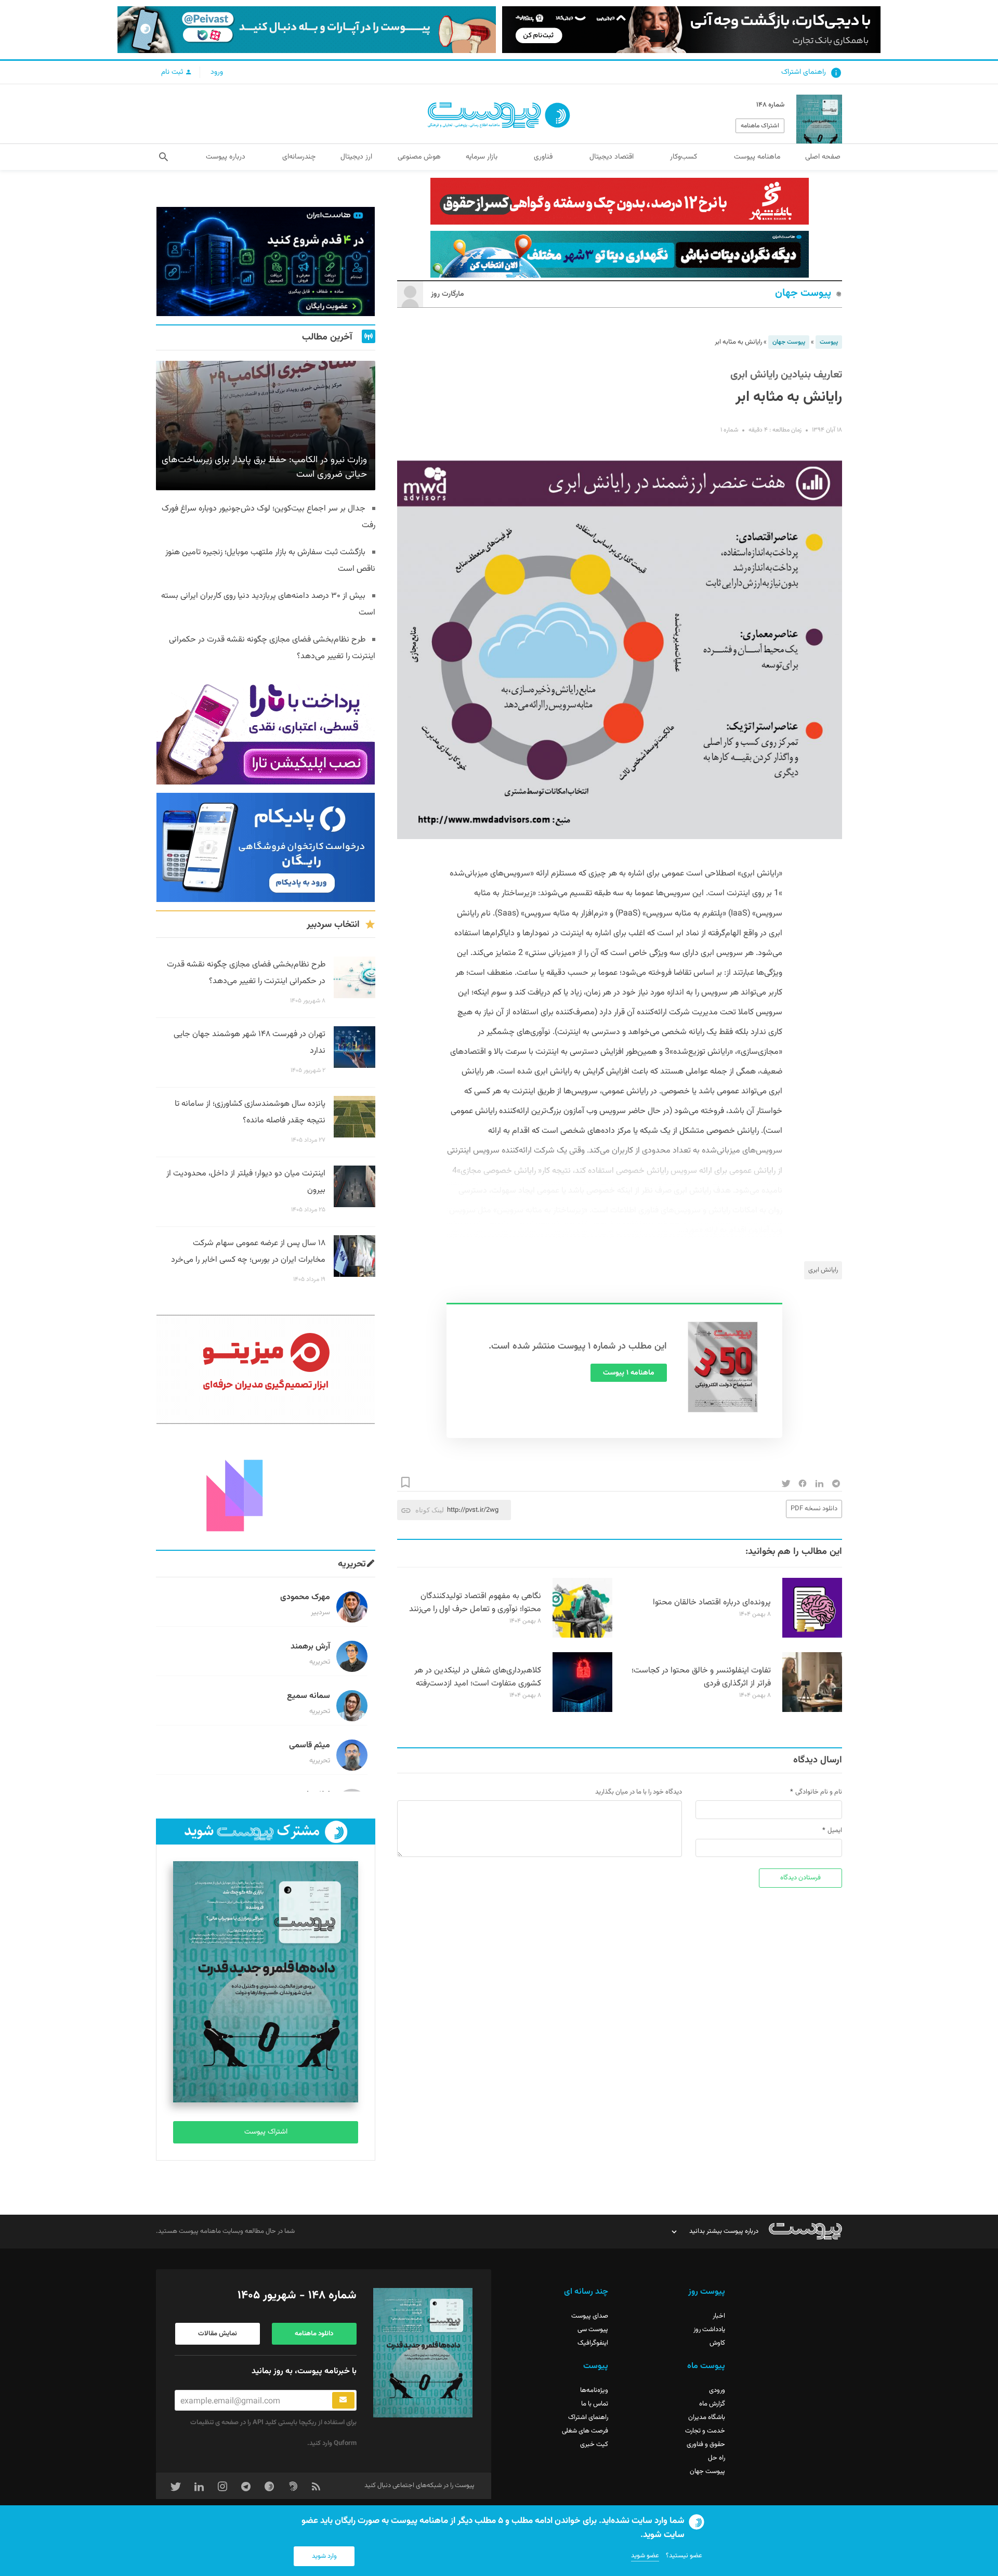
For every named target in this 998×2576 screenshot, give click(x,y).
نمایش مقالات (218, 2334)
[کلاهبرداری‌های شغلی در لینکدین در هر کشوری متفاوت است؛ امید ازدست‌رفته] (582, 1710)
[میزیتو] (266, 1369)
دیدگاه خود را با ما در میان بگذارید (639, 1792)
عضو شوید (645, 2556)
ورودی (717, 2390)
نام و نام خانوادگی (819, 1792)
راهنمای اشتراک (804, 72)
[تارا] (266, 730)
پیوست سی (593, 2330)
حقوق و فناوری (706, 2444)
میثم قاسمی (310, 1745)
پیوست (829, 342)
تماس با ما (595, 2404)
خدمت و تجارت (705, 2431)
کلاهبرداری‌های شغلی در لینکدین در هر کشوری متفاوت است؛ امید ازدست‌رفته (478, 1677)
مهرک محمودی (305, 1597)
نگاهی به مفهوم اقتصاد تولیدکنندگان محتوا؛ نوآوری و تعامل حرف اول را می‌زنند (475, 1603)
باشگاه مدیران (707, 2417)
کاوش (717, 2343)
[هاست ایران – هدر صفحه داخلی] (620, 254)
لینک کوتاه (430, 1510)
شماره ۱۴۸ (770, 105)
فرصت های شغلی (585, 2431)
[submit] (343, 2400)
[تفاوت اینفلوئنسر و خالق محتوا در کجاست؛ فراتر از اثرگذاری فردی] (812, 1710)
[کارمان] (266, 1487)
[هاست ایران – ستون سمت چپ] (266, 261)
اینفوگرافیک (593, 2343)
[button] (163, 157)
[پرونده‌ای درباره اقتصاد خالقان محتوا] (812, 1636)
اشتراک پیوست (266, 2132)
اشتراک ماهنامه (760, 126)
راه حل (717, 2458)
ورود (217, 72)
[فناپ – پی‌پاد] (266, 847)
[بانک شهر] (620, 201)
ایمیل (835, 1830)
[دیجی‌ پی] (691, 30)
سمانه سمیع (308, 1696)
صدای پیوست (590, 2316)
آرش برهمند (310, 1647)
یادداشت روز (709, 2330)
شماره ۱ (729, 430)
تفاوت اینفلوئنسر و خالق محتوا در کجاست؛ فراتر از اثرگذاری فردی (701, 1677)
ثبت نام (173, 72)
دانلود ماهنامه (314, 2334)
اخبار (719, 2316)
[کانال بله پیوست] (307, 30)
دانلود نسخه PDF (814, 1509)
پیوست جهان (803, 293)
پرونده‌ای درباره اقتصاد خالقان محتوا (712, 1603)
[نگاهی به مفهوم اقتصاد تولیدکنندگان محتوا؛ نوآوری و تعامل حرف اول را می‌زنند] (582, 1636)
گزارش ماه (712, 2404)
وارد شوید (324, 2556)
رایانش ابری (823, 1270)
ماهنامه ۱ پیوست (629, 1373)
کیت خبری (594, 2444)
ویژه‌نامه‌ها (594, 2390)
